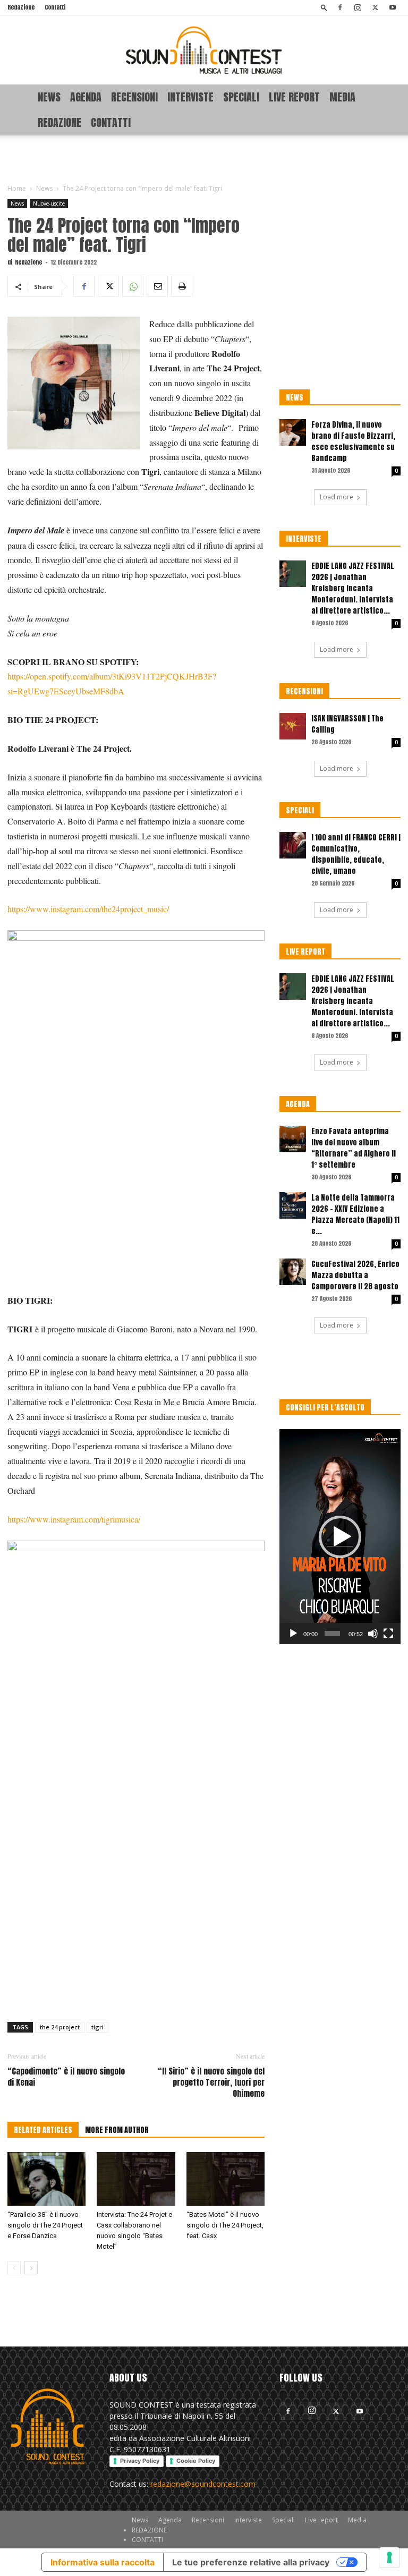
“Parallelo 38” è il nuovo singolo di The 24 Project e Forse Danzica (45, 2225)
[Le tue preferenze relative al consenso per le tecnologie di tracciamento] (389, 2557)
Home (17, 188)
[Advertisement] (204, 159)
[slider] (332, 1634)
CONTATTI (111, 122)
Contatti (55, 7)
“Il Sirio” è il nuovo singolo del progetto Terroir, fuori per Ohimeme (211, 2082)
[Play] (293, 1634)
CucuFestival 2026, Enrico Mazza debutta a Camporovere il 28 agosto (355, 1275)
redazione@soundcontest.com (203, 2484)
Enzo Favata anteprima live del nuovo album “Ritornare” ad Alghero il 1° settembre (354, 1148)
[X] (375, 7)
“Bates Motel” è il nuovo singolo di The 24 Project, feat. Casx (225, 2225)
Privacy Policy (140, 2461)
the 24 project (60, 2027)
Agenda (86, 97)
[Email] (157, 286)
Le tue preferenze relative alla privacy (251, 2562)
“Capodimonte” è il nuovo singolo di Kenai (66, 2077)
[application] (340, 1537)
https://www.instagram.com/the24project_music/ (88, 909)
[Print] (182, 286)
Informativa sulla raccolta (103, 2562)
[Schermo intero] (388, 1634)
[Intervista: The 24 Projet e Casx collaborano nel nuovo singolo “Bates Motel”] (136, 2179)
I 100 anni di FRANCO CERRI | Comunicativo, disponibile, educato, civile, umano (356, 854)
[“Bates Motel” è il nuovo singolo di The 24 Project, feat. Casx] (226, 2179)
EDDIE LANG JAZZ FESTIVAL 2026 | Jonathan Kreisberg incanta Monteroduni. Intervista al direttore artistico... (353, 588)
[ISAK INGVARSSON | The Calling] (293, 726)
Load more (337, 497)
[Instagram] (358, 7)
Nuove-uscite (49, 203)
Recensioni (134, 97)
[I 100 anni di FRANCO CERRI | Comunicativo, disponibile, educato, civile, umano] (293, 845)
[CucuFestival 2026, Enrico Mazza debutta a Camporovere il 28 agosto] (293, 1272)
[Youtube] (393, 7)
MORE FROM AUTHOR (117, 2130)
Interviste (190, 97)
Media (342, 97)
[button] (324, 7)
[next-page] (31, 2268)
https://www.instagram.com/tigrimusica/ (74, 1519)
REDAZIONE (59, 122)
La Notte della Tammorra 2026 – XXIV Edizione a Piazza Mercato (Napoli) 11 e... (355, 1214)
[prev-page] (14, 2268)
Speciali (241, 97)
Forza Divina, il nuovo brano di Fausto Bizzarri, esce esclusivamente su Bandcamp (353, 441)
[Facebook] (340, 7)
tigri (97, 2027)
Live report (294, 97)
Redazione (21, 7)
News (49, 97)
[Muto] (373, 1634)
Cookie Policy (196, 2461)
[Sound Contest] (204, 50)
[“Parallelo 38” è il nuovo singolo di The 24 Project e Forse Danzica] (46, 2179)
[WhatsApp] (133, 286)
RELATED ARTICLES (43, 2130)
